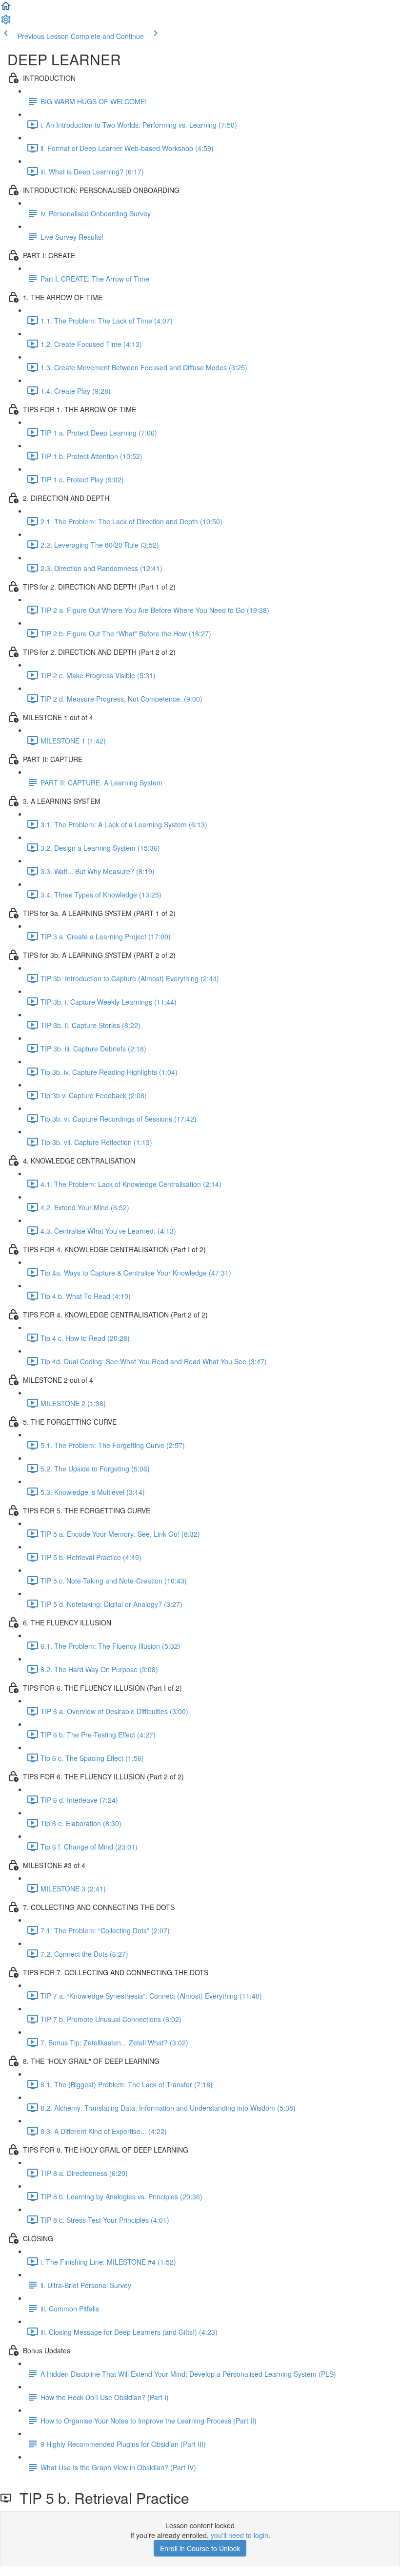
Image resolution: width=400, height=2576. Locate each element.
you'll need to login (240, 2535)
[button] (6, 9)
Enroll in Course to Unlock (200, 2548)
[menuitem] (6, 22)
